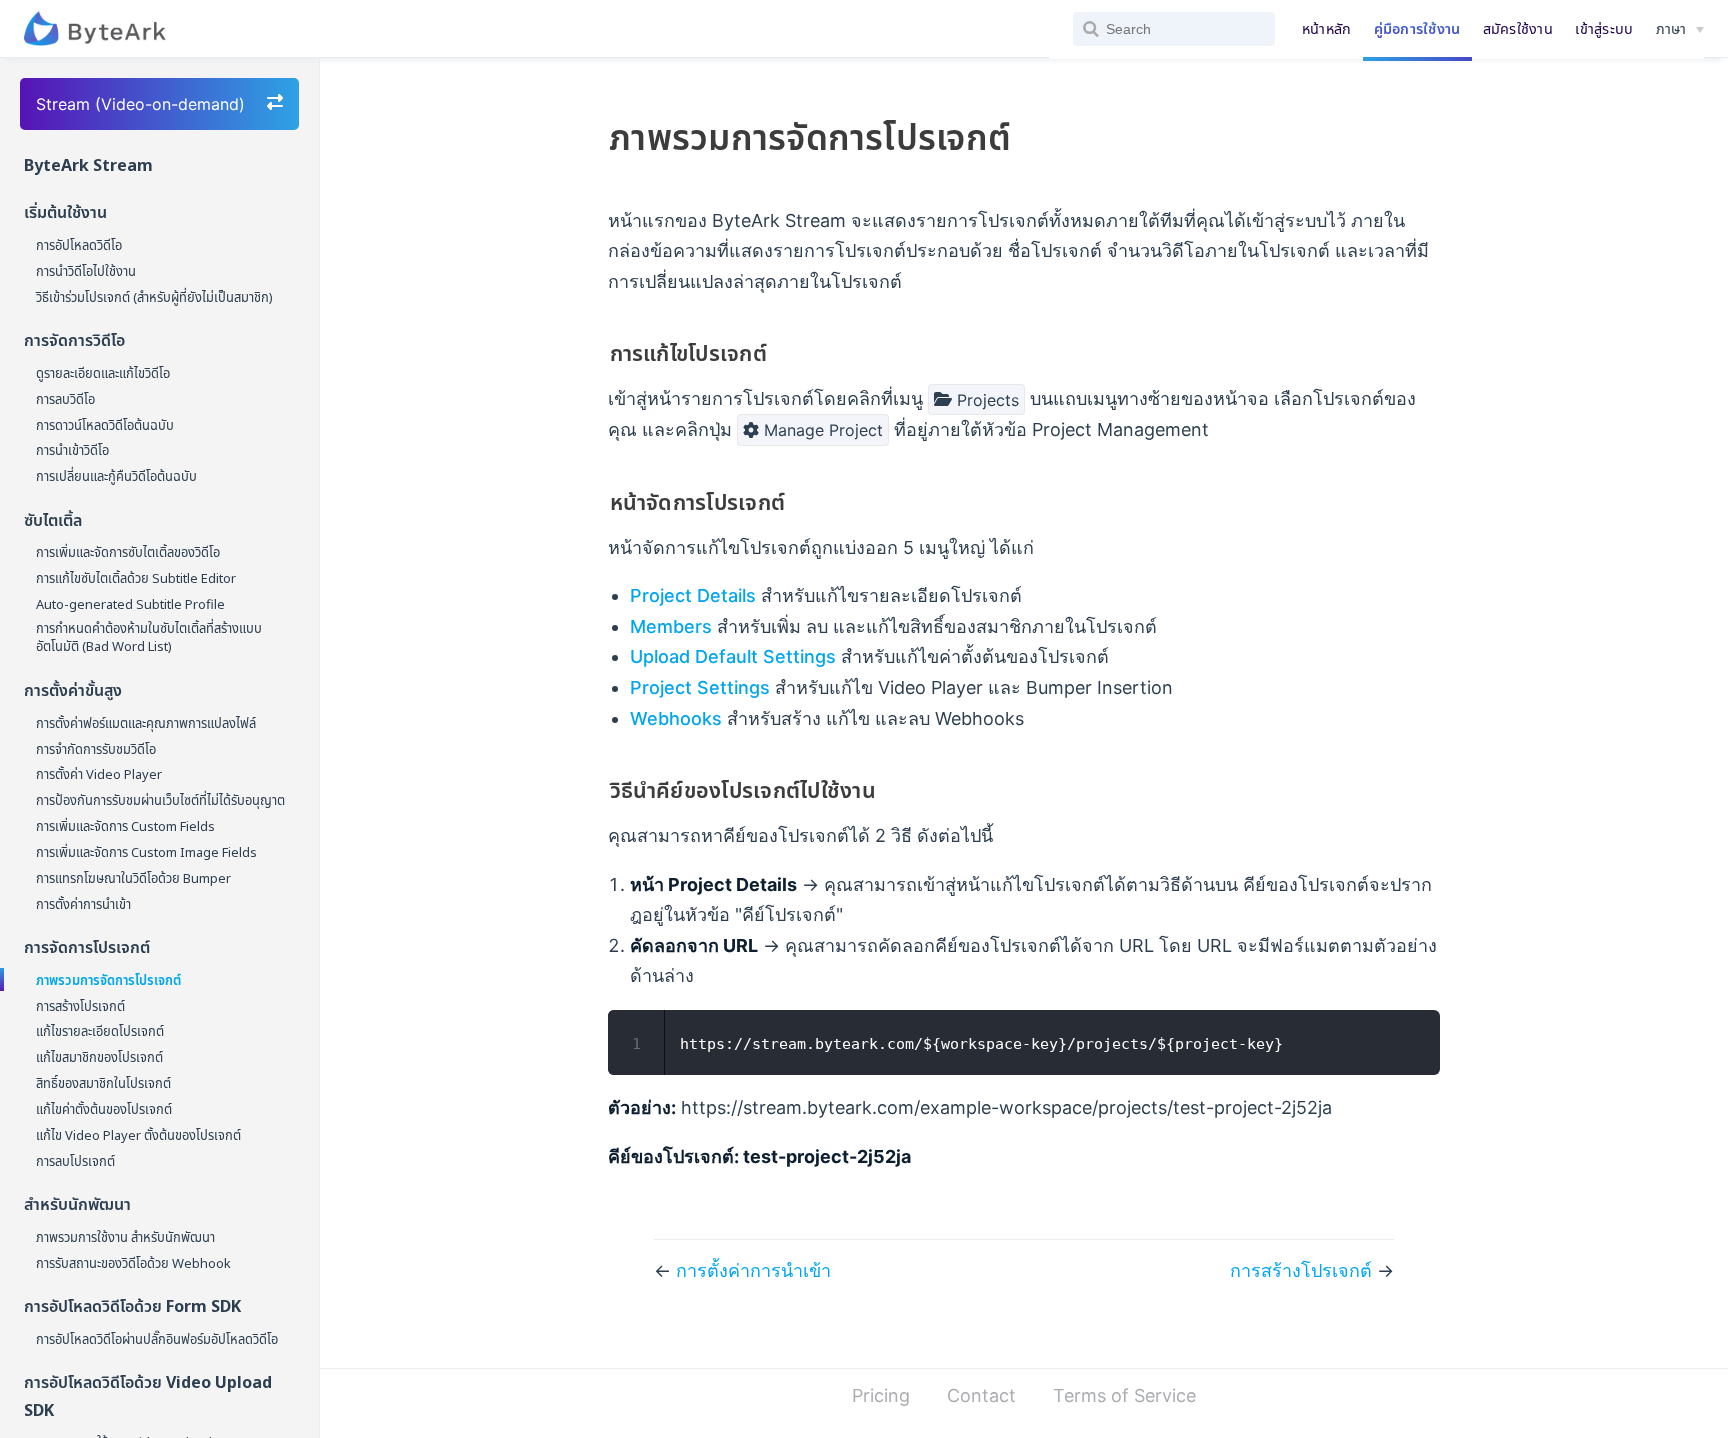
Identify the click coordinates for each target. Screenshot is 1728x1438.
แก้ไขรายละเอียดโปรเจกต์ (100, 1031)
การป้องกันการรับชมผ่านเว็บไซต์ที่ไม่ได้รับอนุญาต (160, 800)
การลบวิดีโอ (65, 399)
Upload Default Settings (733, 656)
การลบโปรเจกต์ (75, 1161)
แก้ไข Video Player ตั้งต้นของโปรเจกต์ (138, 1135)
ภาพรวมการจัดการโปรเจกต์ (108, 980)
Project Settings (700, 687)
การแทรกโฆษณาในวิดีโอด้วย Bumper (133, 878)
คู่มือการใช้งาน (1417, 28)
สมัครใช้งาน (1518, 28)
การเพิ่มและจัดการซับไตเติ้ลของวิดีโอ (128, 552)
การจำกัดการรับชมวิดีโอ (96, 749)
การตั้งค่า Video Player (99, 774)
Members (671, 626)
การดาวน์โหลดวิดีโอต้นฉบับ (105, 425)
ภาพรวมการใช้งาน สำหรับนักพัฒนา (125, 1237)
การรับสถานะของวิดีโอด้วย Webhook (133, 1263)
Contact (981, 1395)
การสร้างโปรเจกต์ (80, 1006)
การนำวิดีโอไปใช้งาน (86, 271)
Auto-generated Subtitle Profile (130, 604)
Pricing (881, 1395)
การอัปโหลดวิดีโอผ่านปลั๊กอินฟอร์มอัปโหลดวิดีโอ (157, 1339)
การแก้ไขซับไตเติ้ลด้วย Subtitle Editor (136, 578)
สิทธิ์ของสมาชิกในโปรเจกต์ (103, 1083)
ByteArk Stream (88, 165)
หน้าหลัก (1326, 28)
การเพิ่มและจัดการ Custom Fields (125, 826)
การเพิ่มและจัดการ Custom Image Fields (146, 852)
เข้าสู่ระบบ (1604, 28)
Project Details (693, 595)
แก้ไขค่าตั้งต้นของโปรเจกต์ (104, 1109)
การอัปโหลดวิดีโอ (79, 245)
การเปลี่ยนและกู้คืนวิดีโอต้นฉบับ (116, 476)
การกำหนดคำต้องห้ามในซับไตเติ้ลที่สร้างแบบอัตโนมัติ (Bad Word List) (149, 637)
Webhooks (676, 718)
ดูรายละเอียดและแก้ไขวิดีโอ (103, 373)
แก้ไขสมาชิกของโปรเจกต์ (99, 1057)
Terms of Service (1124, 1395)
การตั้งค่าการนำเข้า (83, 904)
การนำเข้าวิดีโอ (72, 450)
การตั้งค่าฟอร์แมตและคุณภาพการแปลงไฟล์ (146, 723)
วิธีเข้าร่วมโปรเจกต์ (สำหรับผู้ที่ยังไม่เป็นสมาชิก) (154, 297)
